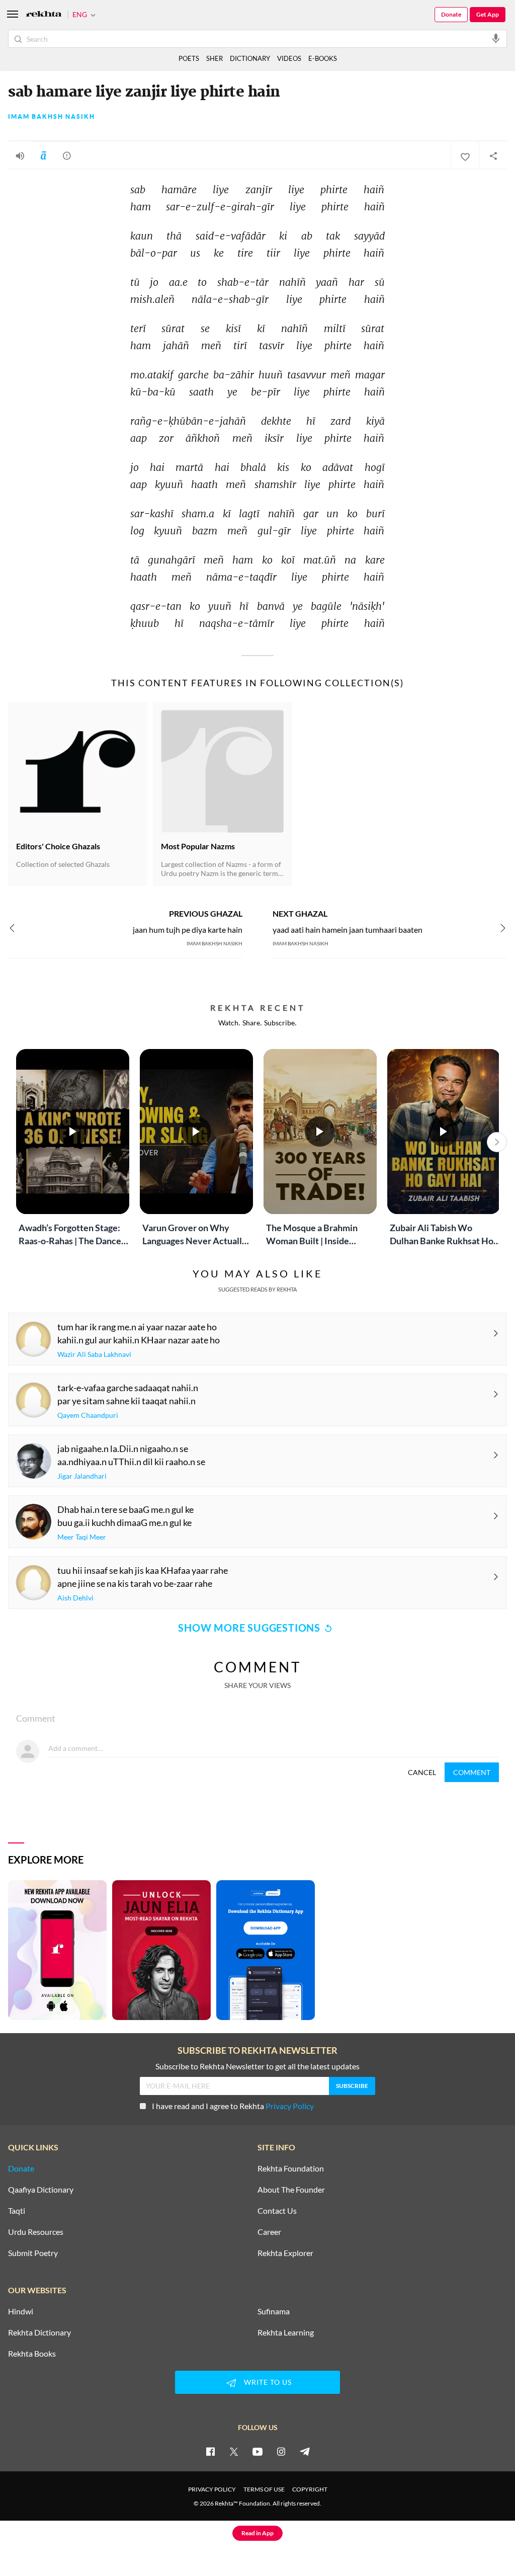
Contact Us (277, 2211)
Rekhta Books (32, 2354)
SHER (214, 58)
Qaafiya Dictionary (41, 2190)
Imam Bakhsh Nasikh (52, 117)
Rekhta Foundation (291, 2168)
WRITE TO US (268, 2382)
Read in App (257, 2533)
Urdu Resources (36, 2232)
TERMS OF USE (264, 2489)
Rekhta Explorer (285, 2253)
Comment (472, 1772)
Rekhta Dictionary (39, 2332)
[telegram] (305, 2451)
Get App (488, 14)
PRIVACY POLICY (212, 2489)
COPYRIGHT (310, 2489)
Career (269, 2232)
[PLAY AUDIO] (20, 155)
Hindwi (21, 2311)
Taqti (17, 2211)
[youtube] (257, 2451)
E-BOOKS (323, 58)
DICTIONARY (250, 58)
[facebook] (210, 2451)
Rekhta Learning (286, 2332)
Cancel (422, 1772)
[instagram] (281, 2451)
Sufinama (274, 2311)
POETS (189, 58)
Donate (451, 14)
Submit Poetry (33, 2253)
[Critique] (67, 155)
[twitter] (234, 2451)
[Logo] (44, 15)
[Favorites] (465, 155)
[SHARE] (493, 155)
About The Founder (291, 2190)
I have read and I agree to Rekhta (233, 2106)
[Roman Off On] (43, 155)
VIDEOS (289, 58)
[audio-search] (496, 38)
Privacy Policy (290, 2106)
